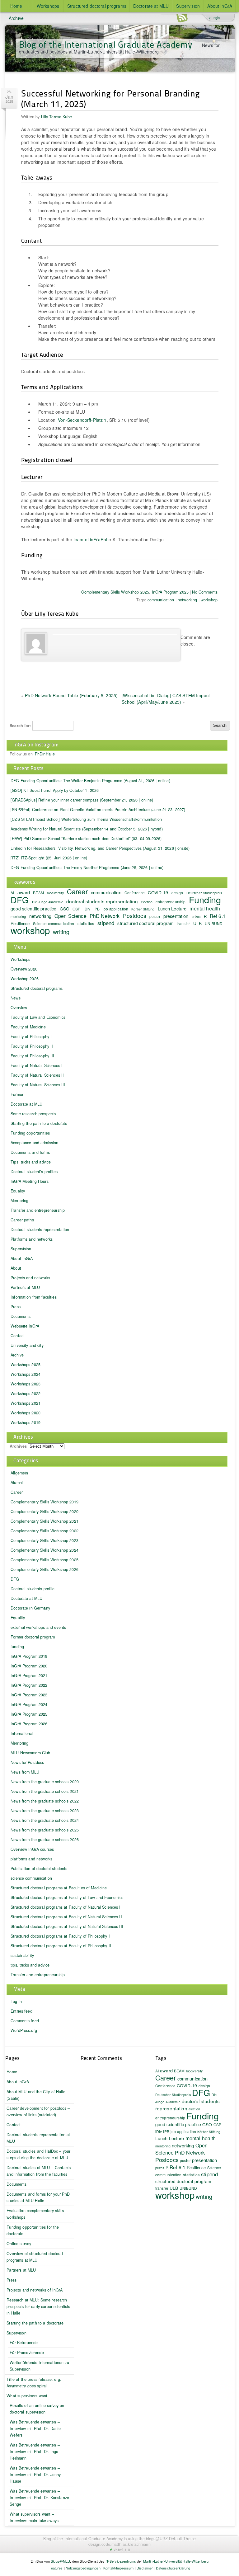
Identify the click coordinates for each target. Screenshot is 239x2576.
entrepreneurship (171, 902)
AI (157, 2071)
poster (155, 916)
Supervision (188, 6)
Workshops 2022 (26, 1394)
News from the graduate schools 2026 (45, 1840)
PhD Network (105, 916)
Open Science (70, 916)
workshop (209, 600)
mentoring (18, 917)
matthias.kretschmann (131, 2544)
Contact (18, 1336)
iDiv (87, 909)
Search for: (20, 726)
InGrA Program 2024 (29, 1704)
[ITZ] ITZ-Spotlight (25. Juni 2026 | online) (49, 858)
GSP (76, 909)
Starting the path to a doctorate (39, 1123)
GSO (65, 909)
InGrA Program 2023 (29, 1695)
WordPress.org (24, 2030)
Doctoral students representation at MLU (38, 2138)
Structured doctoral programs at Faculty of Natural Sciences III (67, 1926)
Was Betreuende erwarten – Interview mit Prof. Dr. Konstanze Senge (39, 2498)
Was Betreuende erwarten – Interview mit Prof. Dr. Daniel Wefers (36, 2428)
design (177, 893)
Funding (205, 899)
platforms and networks (31, 1859)
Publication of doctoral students (39, 1869)
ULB (197, 923)
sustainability (22, 1955)
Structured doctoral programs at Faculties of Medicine (59, 1888)
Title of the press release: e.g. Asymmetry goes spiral (34, 2383)
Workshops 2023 (26, 1384)
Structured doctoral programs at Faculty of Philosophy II (61, 1946)
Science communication (54, 923)
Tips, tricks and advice (31, 1162)
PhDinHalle (45, 754)
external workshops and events (38, 1627)
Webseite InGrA (25, 1326)
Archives (18, 1446)
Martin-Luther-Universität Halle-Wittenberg (176, 2561)
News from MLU (25, 1772)
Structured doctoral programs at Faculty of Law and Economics (67, 1897)
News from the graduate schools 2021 (45, 1791)
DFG (20, 900)
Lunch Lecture (172, 908)
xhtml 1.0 (122, 2550)
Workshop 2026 (25, 979)
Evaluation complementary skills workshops (35, 2214)
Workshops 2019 (26, 1422)
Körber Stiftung (143, 909)
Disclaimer (145, 2568)
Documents (21, 1316)
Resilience (196, 2167)
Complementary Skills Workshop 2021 (45, 1521)
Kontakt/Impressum (118, 2568)
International (22, 1733)
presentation (176, 916)
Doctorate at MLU (151, 6)
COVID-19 (158, 892)
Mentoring (19, 1201)
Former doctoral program (33, 1637)
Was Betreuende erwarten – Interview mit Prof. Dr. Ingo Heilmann (35, 2451)
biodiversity (55, 893)
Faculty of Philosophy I (31, 1037)
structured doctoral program (145, 923)
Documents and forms (30, 1152)
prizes (196, 917)
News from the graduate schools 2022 (45, 1801)
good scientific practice (33, 909)
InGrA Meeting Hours (30, 1181)
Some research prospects (33, 1114)
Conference (135, 893)
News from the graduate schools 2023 (45, 1811)
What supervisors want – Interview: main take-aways (34, 2517)
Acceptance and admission (34, 1143)
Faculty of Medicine (28, 1027)
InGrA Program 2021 (29, 1676)
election (147, 902)
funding (17, 1647)
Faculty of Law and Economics (38, 1017)
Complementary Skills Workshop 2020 (45, 1511)
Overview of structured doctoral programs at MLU (35, 2257)
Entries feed (21, 2011)
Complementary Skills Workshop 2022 (45, 1531)
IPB (96, 909)
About (16, 1268)
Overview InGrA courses (32, 1849)
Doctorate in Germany (30, 1608)
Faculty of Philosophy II (32, 1046)
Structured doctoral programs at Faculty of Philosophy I (60, 1936)
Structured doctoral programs (97, 6)
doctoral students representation (102, 901)
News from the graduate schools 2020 (45, 1782)
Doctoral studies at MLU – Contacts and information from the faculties (39, 2171)
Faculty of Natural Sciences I (37, 1065)
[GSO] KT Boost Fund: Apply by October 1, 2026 (55, 790)
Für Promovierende (27, 2353)
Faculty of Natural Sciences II (37, 1075)
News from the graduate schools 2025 (45, 1830)
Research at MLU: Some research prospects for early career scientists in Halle (38, 2306)
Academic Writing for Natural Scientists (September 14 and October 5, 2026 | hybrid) (87, 829)
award (24, 892)
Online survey (19, 2244)
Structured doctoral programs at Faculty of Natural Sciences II (66, 1917)
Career (77, 891)
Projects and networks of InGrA (35, 2290)
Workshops (48, 6)
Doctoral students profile (33, 1589)
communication (161, 600)
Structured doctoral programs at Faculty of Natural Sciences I (66, 1907)
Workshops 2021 (26, 1403)
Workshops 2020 (26, 1413)
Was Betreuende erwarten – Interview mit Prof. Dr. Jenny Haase (35, 2475)
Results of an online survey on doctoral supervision (37, 2409)
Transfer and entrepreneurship (38, 1210)
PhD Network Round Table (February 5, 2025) (71, 695)
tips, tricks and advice (30, 1965)
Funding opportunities (30, 1133)
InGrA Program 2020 (29, 1666)
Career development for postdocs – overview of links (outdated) (38, 2111)
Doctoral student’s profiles (34, 1172)
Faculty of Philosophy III (33, 1056)
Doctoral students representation (40, 1229)
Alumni (17, 1483)
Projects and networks (30, 1278)
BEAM (38, 893)
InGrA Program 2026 (29, 1724)
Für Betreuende (24, 2343)
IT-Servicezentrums (121, 2561)
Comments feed (25, 2021)
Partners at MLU (25, 1287)
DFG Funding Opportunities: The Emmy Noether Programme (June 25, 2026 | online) (87, 867)
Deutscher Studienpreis (173, 2095)
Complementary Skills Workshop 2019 (45, 1502)
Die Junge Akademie (48, 902)
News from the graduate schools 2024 (45, 1820)
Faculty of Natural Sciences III (38, 1085)
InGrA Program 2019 (29, 1656)
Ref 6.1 (218, 916)
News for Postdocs (27, 1762)
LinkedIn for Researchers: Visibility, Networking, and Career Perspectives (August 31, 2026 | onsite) (100, 848)
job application (115, 909)
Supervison (16, 2333)
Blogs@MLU (60, 2561)
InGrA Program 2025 (170, 592)
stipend (106, 923)
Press (16, 1307)
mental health (205, 908)
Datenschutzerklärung (173, 2568)
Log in (16, 2001)
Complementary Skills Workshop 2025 (115, 592)
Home (16, 6)
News (16, 998)
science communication (31, 1878)
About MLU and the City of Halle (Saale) (36, 2095)
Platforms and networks (32, 1239)
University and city (27, 1345)
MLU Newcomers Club (30, 1753)
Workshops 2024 (26, 1374)
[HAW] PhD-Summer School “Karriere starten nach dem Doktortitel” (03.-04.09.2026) (86, 839)
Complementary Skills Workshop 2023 (45, 1540)
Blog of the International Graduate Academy (106, 44)
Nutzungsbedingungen (83, 2568)
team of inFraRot (90, 539)
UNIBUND (214, 923)
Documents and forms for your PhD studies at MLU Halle (38, 2197)
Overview (19, 1008)
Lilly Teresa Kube (56, 117)
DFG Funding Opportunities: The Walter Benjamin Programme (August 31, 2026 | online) (90, 781)
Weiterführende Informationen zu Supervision (39, 2366)
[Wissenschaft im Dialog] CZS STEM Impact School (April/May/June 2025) (166, 699)
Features (56, 2568)
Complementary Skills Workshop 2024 (45, 1550)
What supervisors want (27, 2396)
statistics (86, 923)
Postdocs (135, 916)
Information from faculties (34, 1297)
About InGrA (220, 6)
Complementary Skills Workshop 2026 (45, 1569)
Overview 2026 (24, 969)
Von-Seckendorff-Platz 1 (82, 420)
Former (17, 1094)
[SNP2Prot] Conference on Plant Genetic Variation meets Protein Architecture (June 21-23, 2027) (98, 810)
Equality (18, 1191)
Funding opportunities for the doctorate (33, 2230)
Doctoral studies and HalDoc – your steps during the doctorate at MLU (38, 2154)
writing (61, 932)
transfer (183, 923)
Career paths (22, 1220)
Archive (16, 18)
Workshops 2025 (26, 1365)
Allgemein (19, 1473)
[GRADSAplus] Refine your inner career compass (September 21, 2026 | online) (82, 800)
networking (187, 600)
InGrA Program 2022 (29, 1685)
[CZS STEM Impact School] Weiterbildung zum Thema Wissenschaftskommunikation (86, 819)
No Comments (205, 592)
